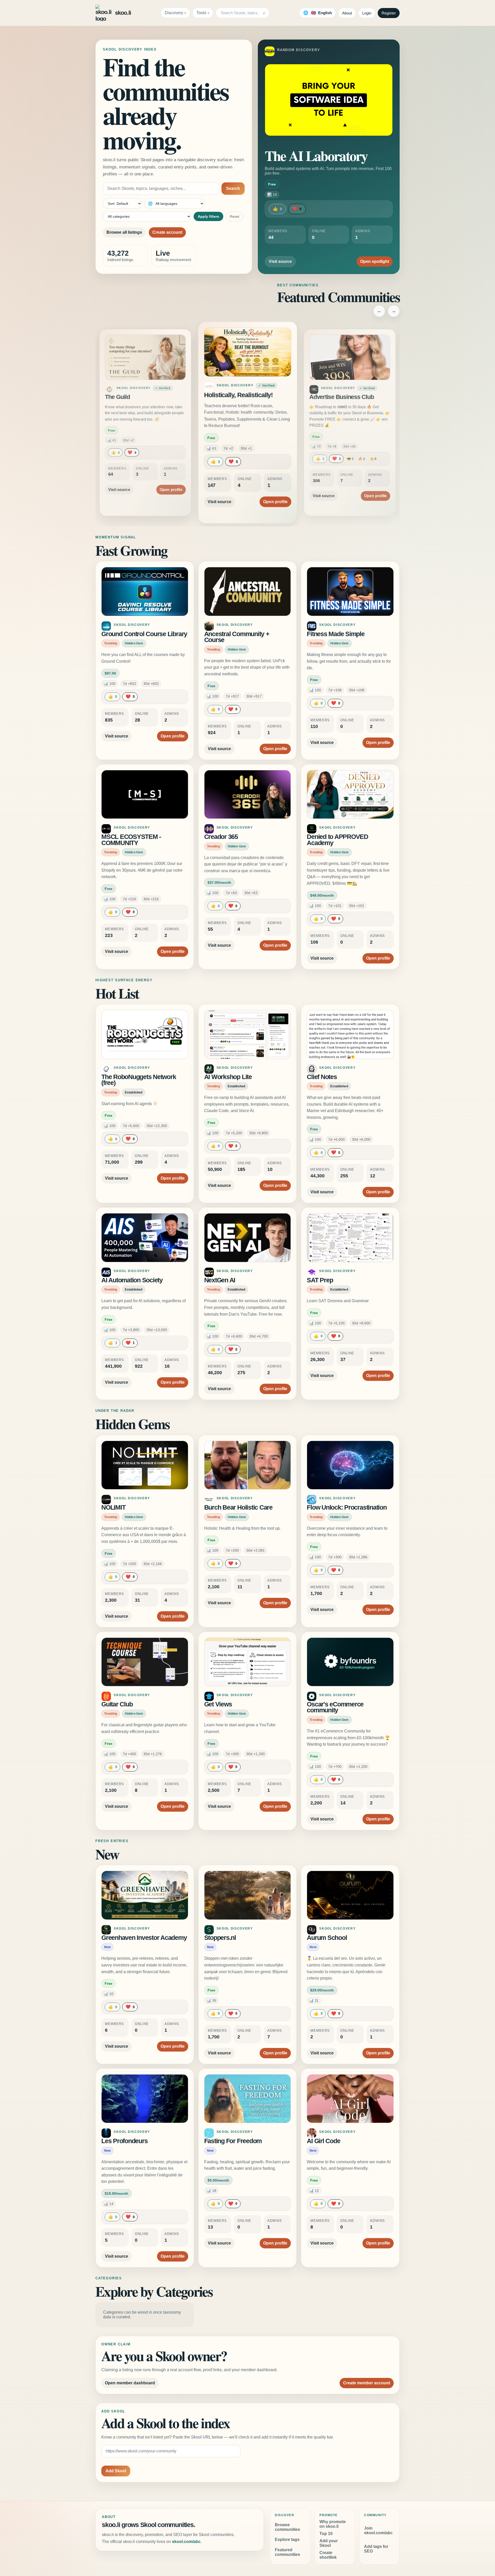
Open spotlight (375, 261)
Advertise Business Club (342, 397)
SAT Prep (320, 1280)
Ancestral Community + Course (237, 637)
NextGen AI (220, 1280)
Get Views (218, 1704)
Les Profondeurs (124, 2141)
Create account (167, 232)
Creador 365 (221, 837)
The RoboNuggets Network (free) (139, 1080)
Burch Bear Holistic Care (238, 1507)
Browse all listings (124, 232)
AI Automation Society (132, 1280)
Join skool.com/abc (378, 2530)
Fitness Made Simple (336, 634)
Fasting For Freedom (233, 2141)
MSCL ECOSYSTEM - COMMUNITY (131, 840)
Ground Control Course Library (144, 634)
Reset (234, 216)
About (347, 13)
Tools (201, 13)
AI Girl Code (323, 2141)
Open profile (171, 489)
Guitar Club (117, 1704)
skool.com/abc (186, 2542)
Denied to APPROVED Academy (337, 840)
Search (233, 188)
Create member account (367, 2383)
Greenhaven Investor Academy (144, 1938)
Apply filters (208, 216)
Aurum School (327, 1938)
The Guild (117, 397)
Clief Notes (322, 1077)
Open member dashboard (130, 2383)
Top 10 (326, 2534)
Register (389, 13)
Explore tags (287, 2539)
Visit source (280, 261)
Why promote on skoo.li (333, 2524)
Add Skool (116, 2471)
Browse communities (287, 2527)
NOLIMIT (113, 1507)
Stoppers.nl (220, 1938)
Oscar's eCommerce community (335, 1707)
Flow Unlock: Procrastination (347, 1507)
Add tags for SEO (376, 2549)
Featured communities (287, 2552)
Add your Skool (329, 2543)
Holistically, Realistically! (238, 395)
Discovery (174, 13)
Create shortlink (328, 2555)
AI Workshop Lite (228, 1077)
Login (367, 13)
